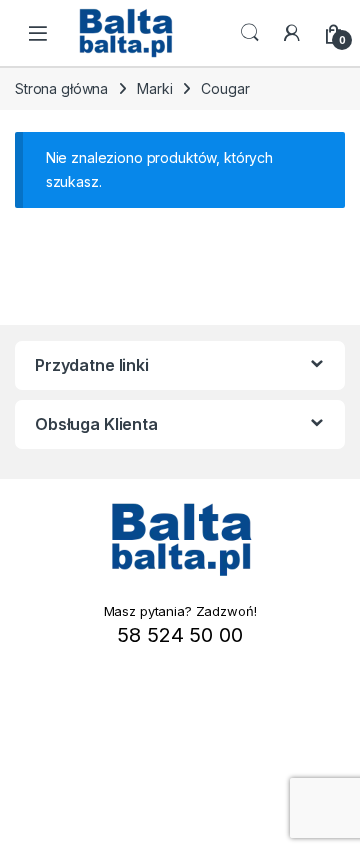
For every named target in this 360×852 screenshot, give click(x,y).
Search (250, 33)
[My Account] (292, 33)
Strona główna (61, 88)
